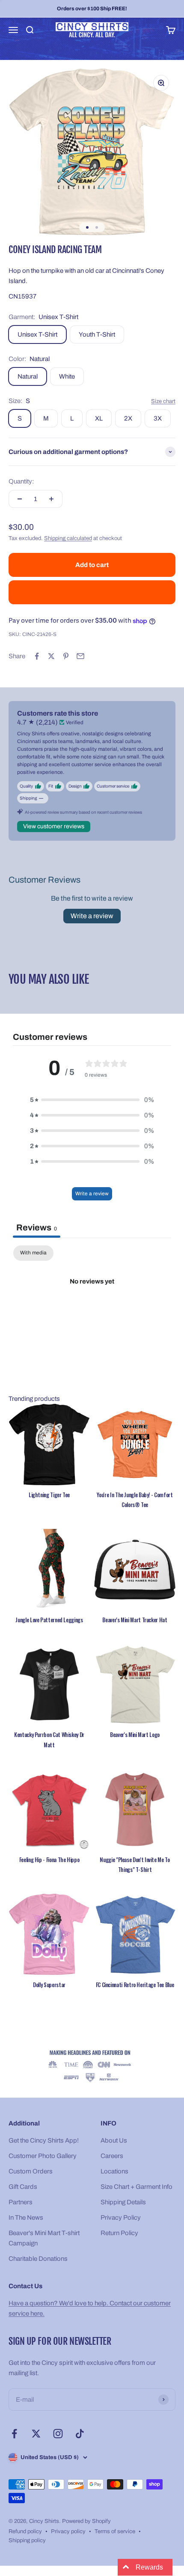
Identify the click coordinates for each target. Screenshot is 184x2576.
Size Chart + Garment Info (137, 2187)
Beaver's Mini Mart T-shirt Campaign (44, 2238)
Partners (21, 2202)
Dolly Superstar (49, 1985)
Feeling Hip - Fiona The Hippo (49, 1860)
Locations (114, 2171)
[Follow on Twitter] (36, 2434)
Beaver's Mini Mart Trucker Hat (135, 1620)
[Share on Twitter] (51, 656)
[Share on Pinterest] (66, 656)
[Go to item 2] (97, 227)
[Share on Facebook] (37, 656)
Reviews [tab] (37, 1227)
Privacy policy (68, 2531)
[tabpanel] (92, 1310)
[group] (92, 2067)
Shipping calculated (68, 538)
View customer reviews (54, 826)
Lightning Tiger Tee (49, 1495)
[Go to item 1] (87, 227)
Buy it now (92, 592)
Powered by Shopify (86, 2521)
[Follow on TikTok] (80, 2434)
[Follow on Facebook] (14, 2434)
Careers (112, 2156)
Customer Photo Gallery (43, 2156)
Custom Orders (31, 2171)
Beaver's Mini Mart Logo (135, 1734)
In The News (26, 2218)
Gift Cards (23, 2187)
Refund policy (25, 2531)
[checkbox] (33, 1253)
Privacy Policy (121, 2218)
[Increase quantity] (51, 499)
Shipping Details (123, 2202)
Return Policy (119, 2233)
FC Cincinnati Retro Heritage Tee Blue (135, 1985)
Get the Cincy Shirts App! (44, 2140)
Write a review (92, 916)
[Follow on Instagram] (58, 2434)
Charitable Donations (38, 2259)
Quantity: (21, 481)
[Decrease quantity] (20, 499)
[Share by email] (80, 656)
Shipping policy (27, 2540)
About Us (114, 2140)
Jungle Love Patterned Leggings (49, 1620)
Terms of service (115, 2531)
